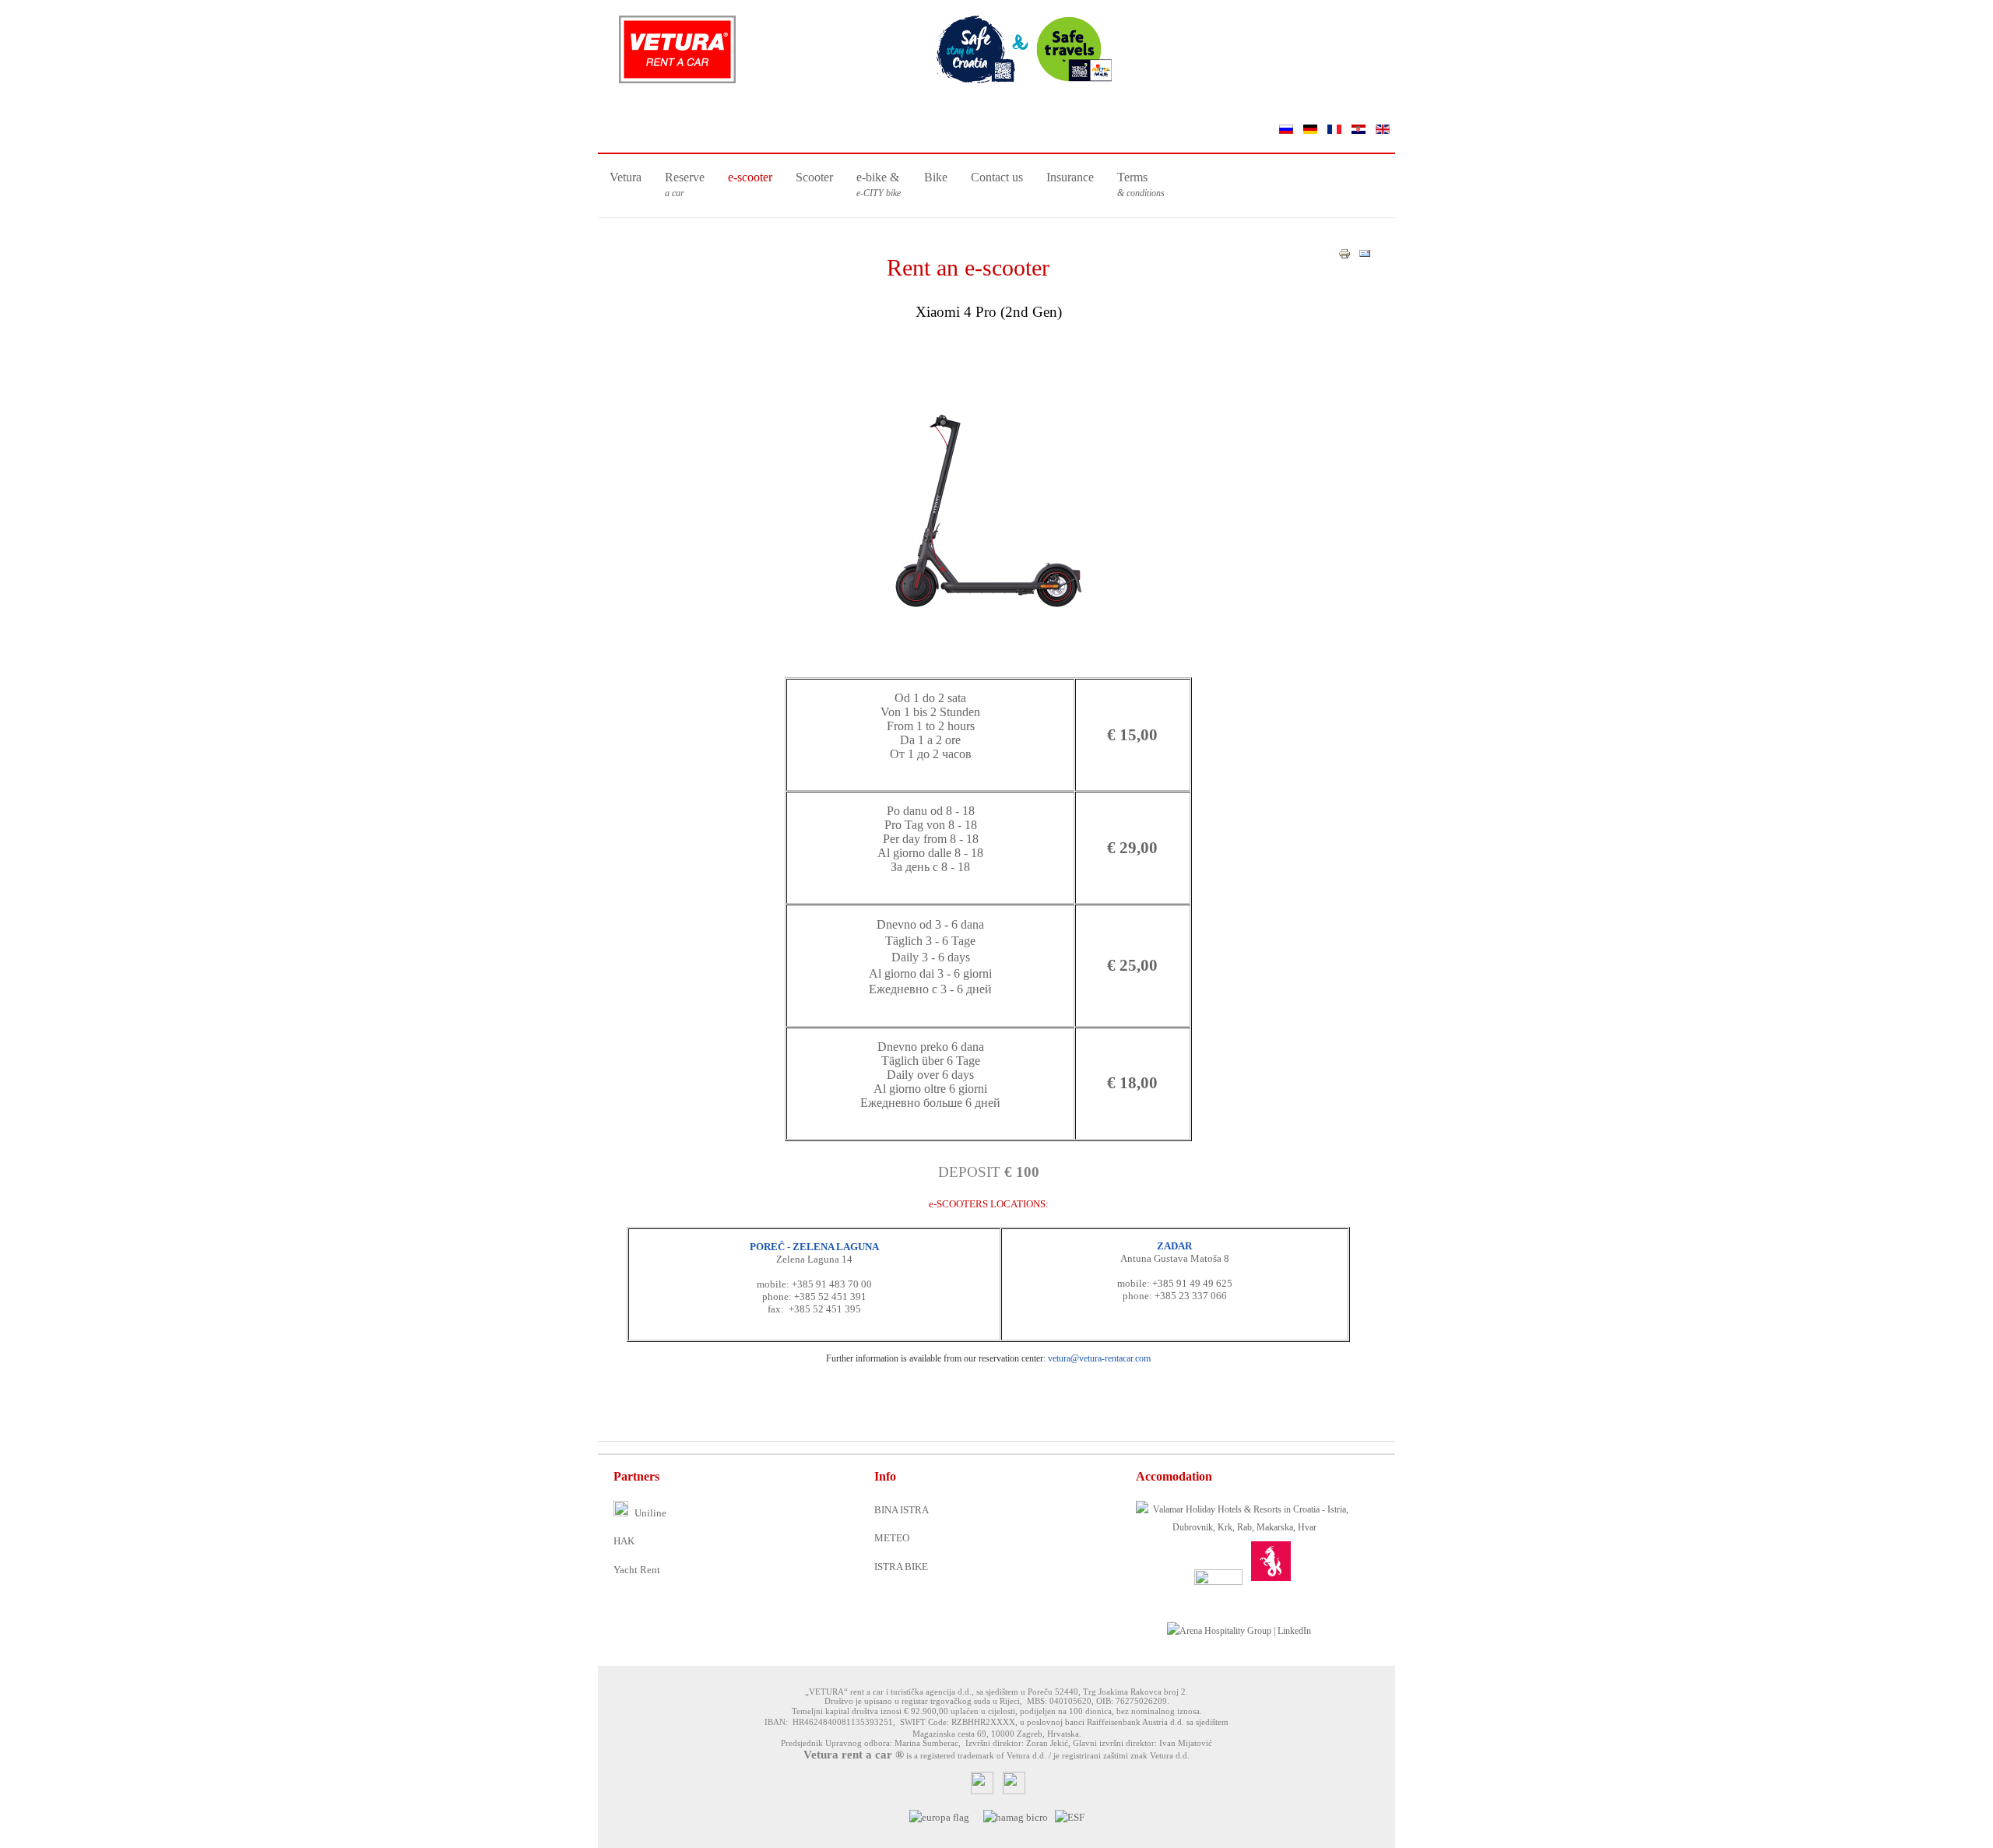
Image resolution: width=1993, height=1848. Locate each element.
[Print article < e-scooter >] (1344, 256)
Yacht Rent (637, 1570)
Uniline (649, 1513)
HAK (624, 1541)
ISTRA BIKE (901, 1567)
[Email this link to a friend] (1365, 256)
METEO (892, 1538)
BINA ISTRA (902, 1510)
